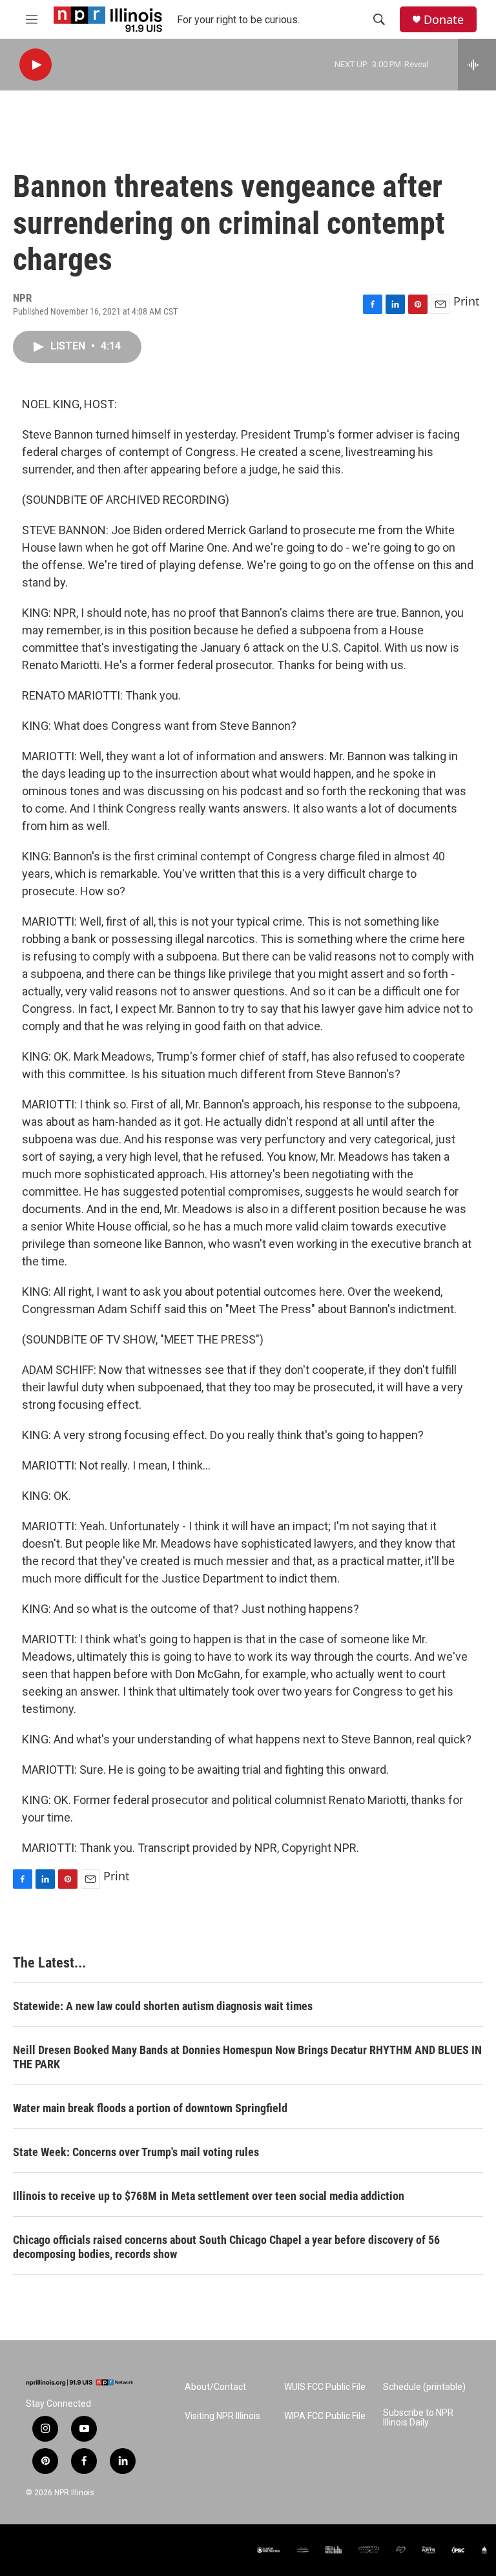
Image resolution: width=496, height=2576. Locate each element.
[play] (36, 65)
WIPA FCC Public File (325, 2416)
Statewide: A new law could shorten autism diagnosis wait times (163, 2006)
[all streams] (477, 65)
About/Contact (215, 2387)
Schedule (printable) (424, 2387)
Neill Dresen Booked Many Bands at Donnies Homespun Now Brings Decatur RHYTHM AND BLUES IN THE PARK (247, 2057)
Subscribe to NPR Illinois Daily (418, 2418)
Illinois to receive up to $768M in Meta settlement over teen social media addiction (209, 2196)
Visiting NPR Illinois (222, 2416)
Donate (444, 20)
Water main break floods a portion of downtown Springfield (150, 2108)
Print (467, 301)
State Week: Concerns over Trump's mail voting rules (136, 2152)
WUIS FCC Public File (325, 2387)
